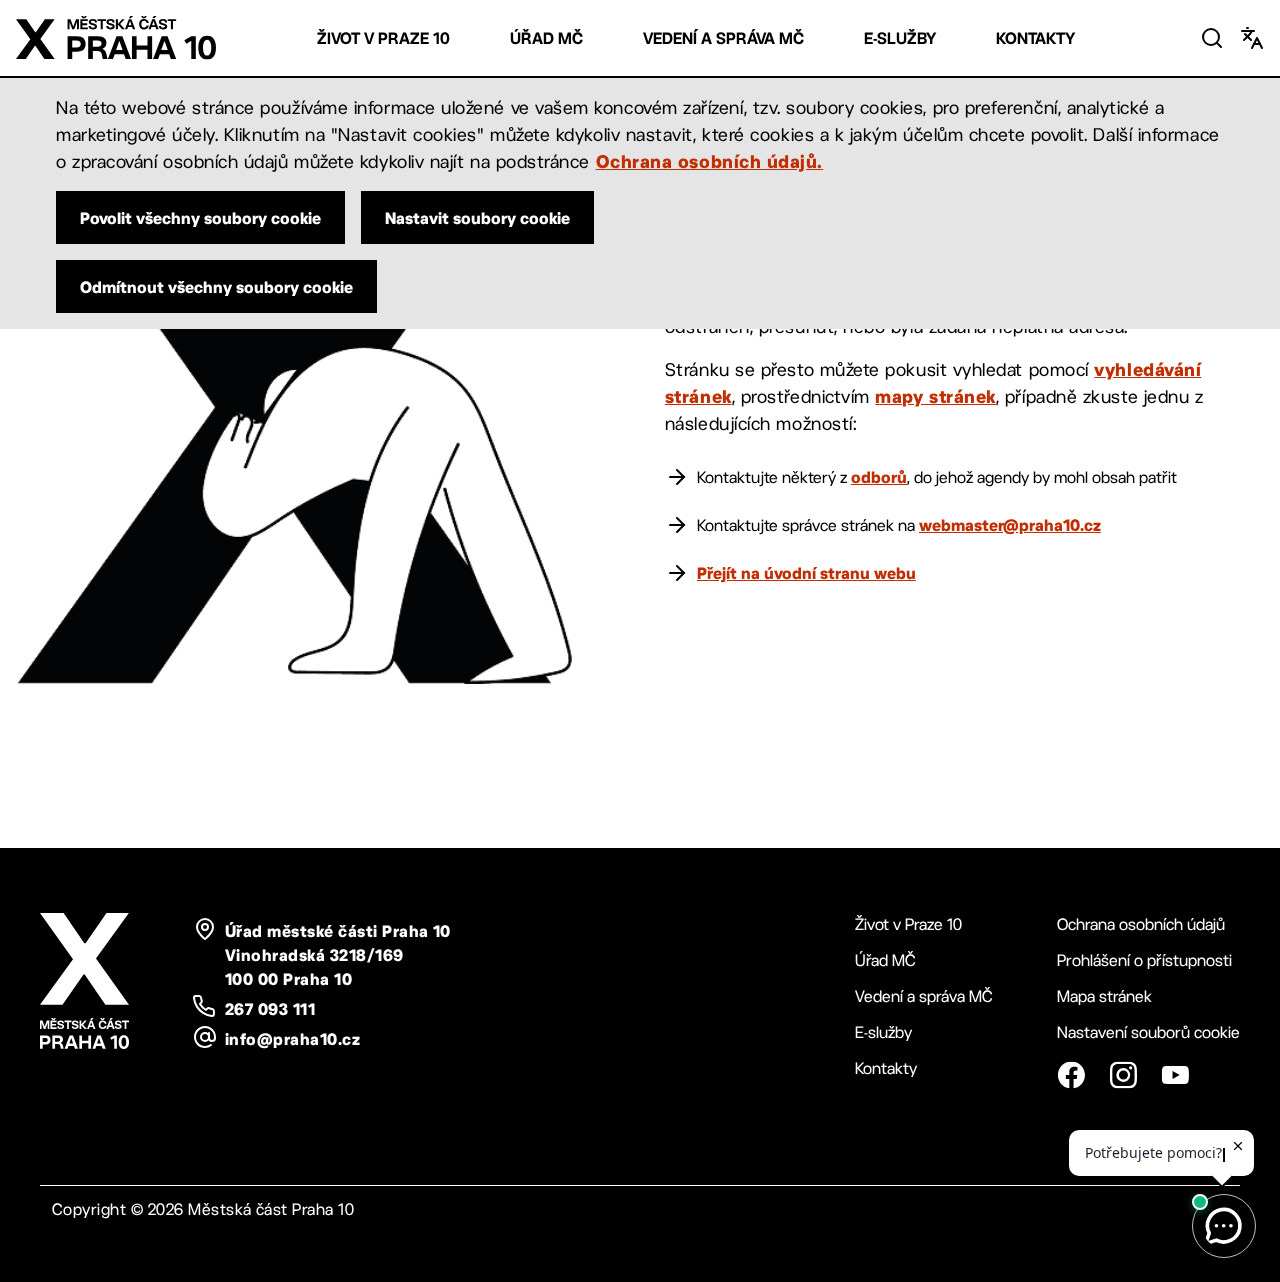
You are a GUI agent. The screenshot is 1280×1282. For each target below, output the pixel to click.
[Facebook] (1071, 1075)
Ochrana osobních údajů (1141, 924)
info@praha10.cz (292, 1039)
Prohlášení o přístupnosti (1144, 960)
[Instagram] (1123, 1075)
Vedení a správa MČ (723, 38)
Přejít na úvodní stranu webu (806, 573)
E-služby (900, 38)
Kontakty (1035, 38)
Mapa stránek (1104, 996)
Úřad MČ (546, 38)
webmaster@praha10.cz (1010, 525)
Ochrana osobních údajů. (709, 161)
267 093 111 (270, 1009)
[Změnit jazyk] (1252, 38)
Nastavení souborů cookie (1148, 1032)
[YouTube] (1175, 1075)
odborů (879, 477)
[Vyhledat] (1212, 38)
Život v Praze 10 (383, 38)
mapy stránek (935, 396)
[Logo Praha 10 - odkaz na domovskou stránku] (116, 38)
